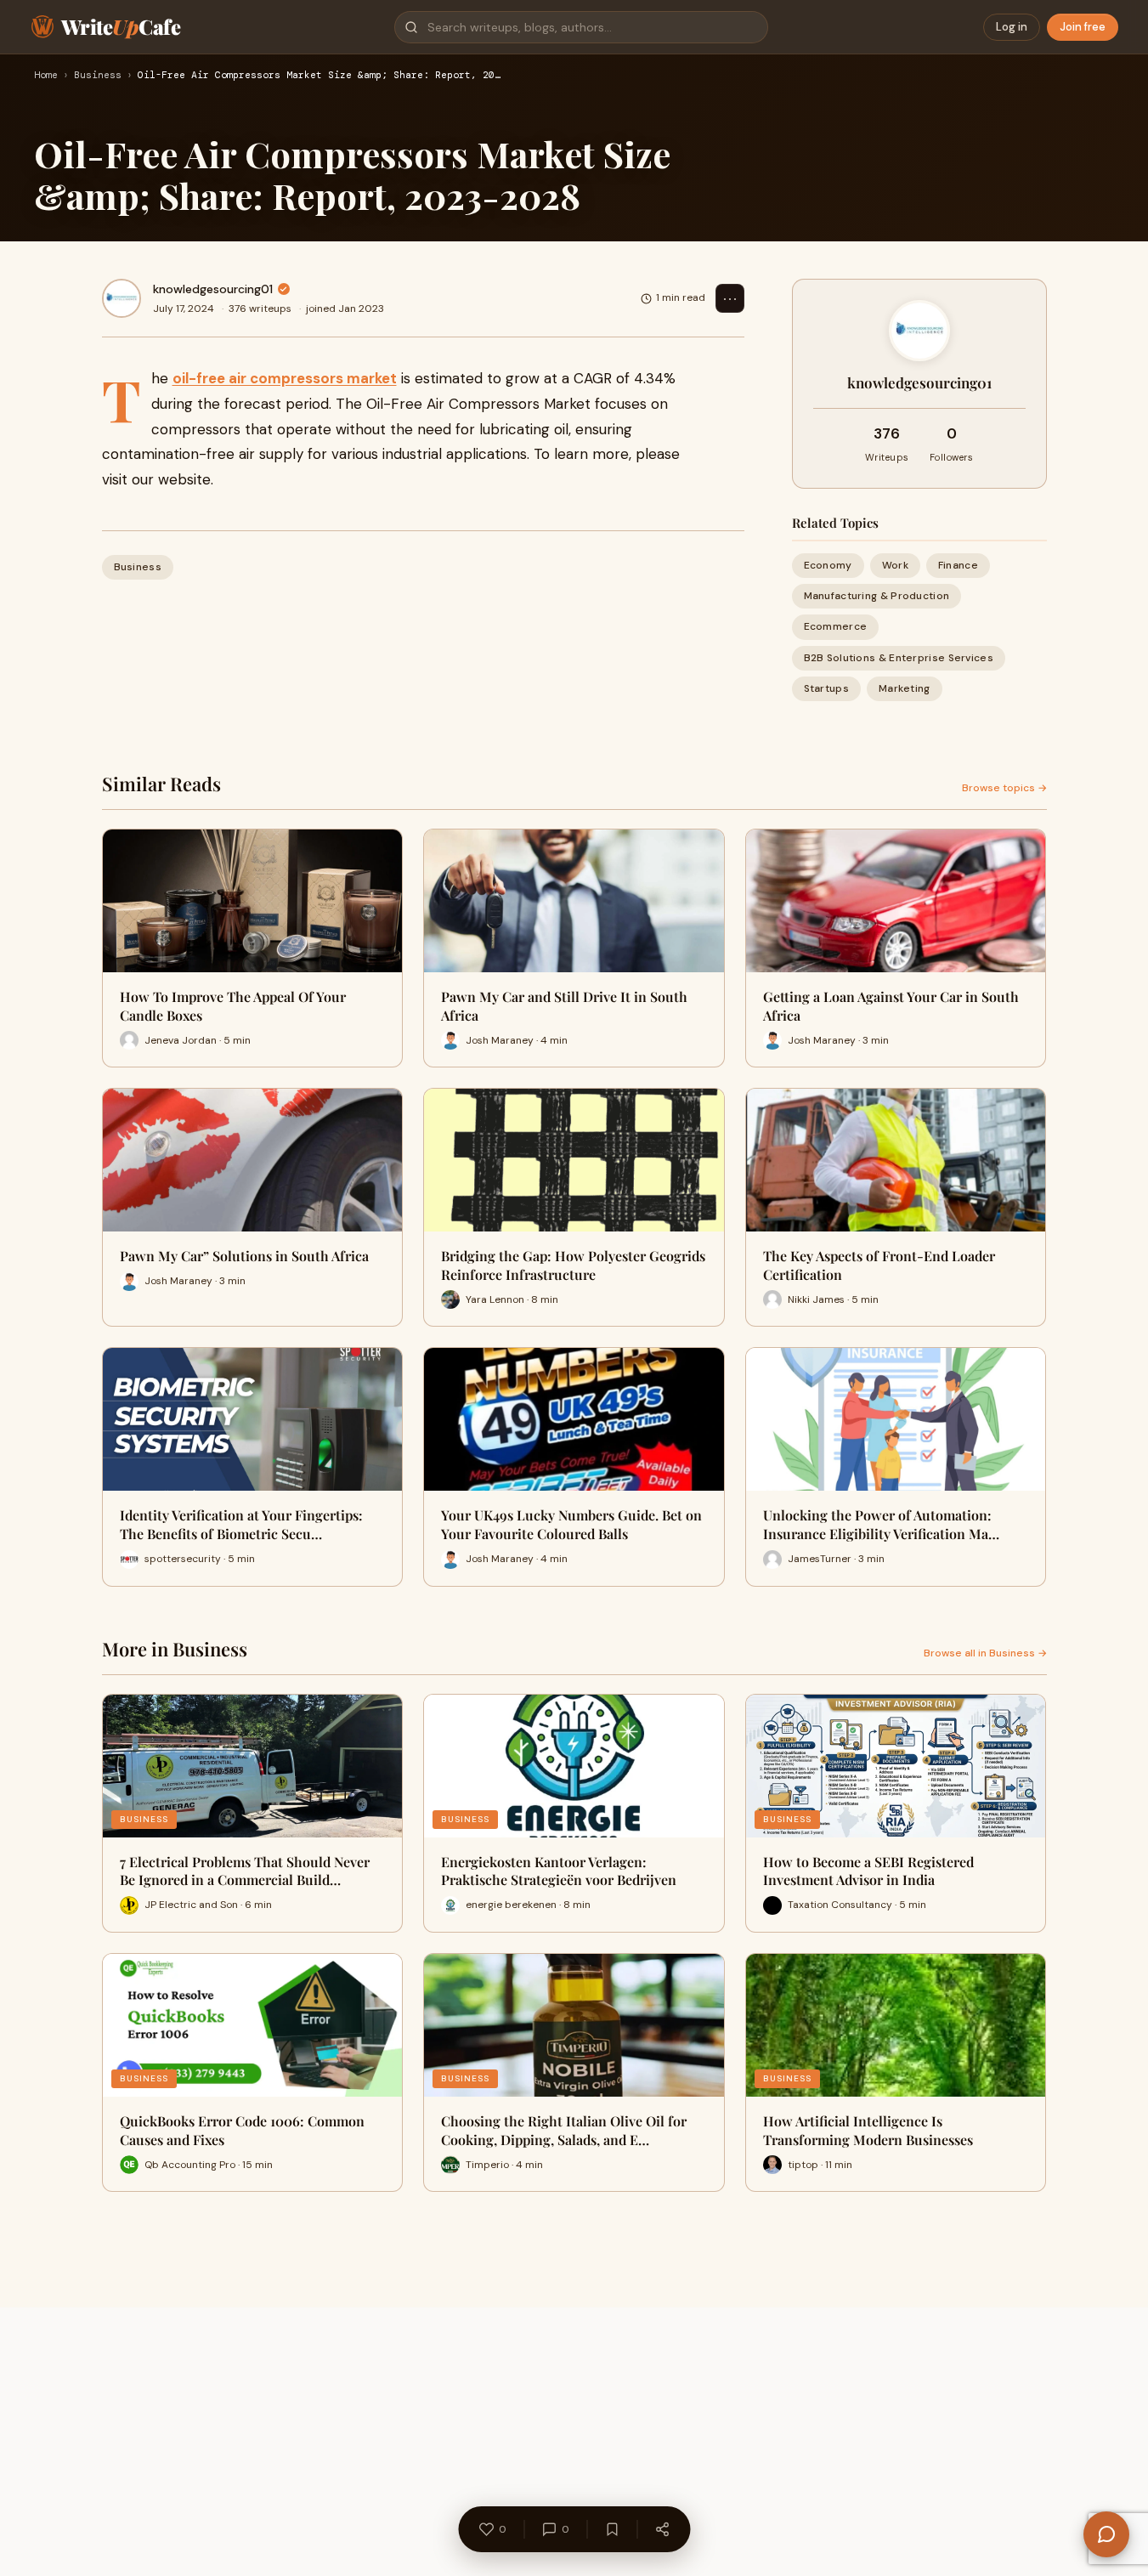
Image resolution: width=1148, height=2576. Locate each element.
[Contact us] (1106, 2534)
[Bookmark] (612, 2529)
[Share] (662, 2529)
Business (98, 76)
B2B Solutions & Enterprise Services (899, 658)
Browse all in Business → (985, 1653)
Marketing (905, 688)
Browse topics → (1004, 788)
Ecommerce (836, 626)
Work (895, 565)
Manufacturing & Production (877, 596)
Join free (1083, 27)
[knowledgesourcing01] (122, 298)
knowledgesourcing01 (213, 289)
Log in (1012, 27)
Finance (958, 565)
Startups (826, 688)
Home (46, 76)
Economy (828, 565)
